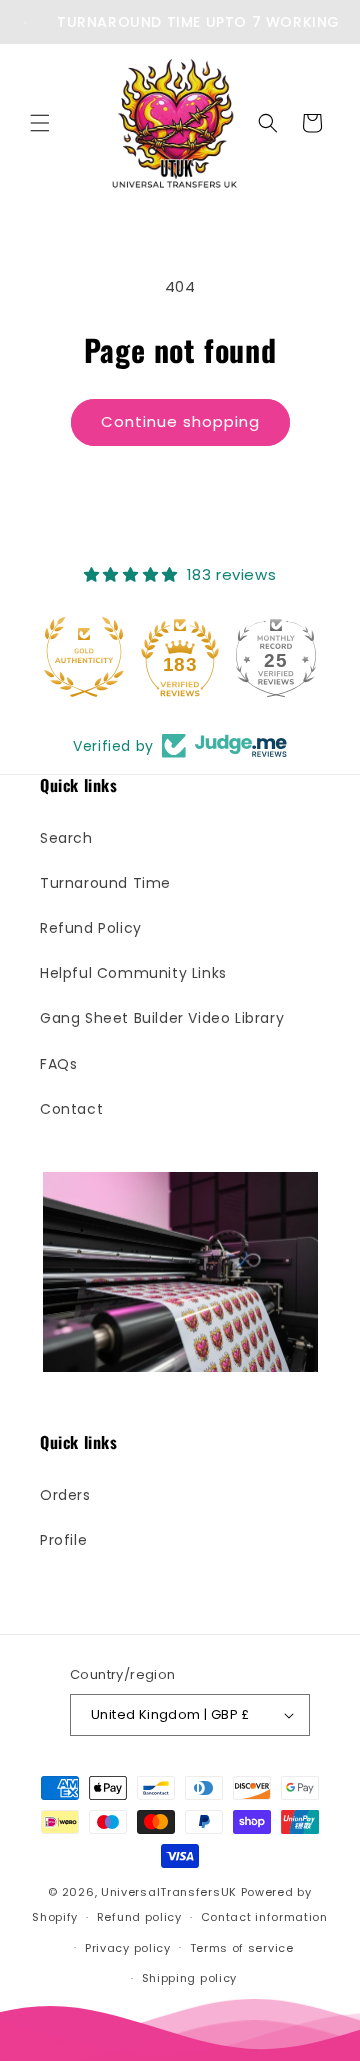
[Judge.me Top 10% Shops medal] (291, 657)
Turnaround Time (105, 883)
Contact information (264, 1917)
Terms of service (242, 1948)
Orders (65, 1495)
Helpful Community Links (133, 973)
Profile (63, 1540)
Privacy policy (128, 1948)
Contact (71, 1109)
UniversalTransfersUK (169, 1892)
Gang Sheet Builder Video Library (162, 1018)
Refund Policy (91, 928)
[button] (40, 123)
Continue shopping (180, 421)
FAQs (58, 1064)
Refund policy (139, 1917)
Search (66, 838)
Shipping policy (190, 1978)
